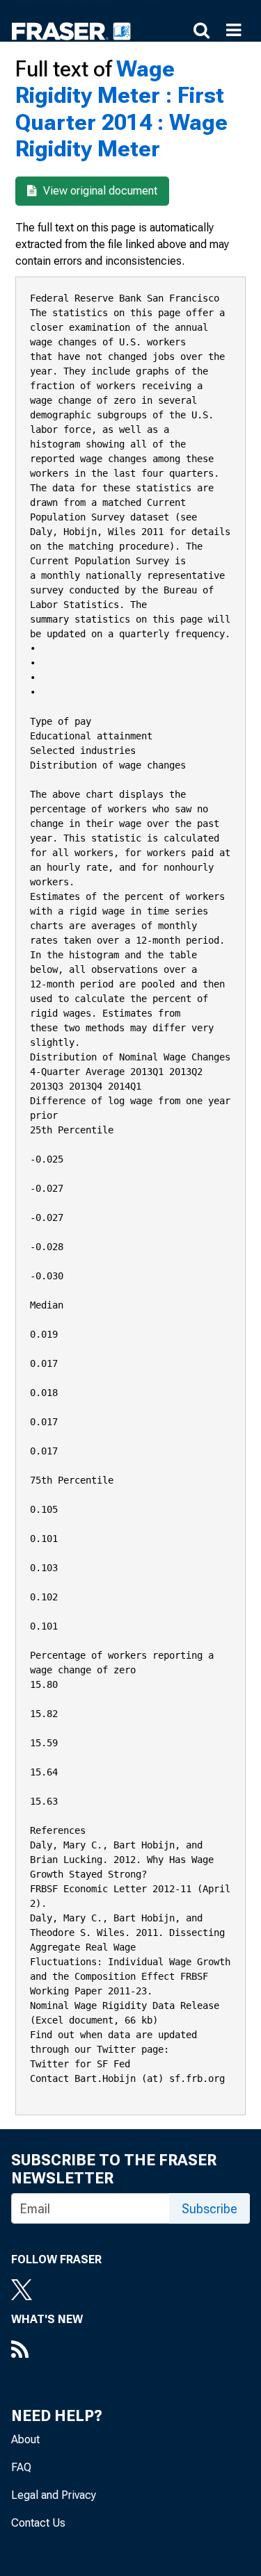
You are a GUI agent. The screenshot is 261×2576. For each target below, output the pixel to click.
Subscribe (209, 2209)
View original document (99, 191)
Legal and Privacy (54, 2495)
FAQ (21, 2467)
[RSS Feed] (47, 2351)
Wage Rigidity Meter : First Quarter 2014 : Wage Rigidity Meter (121, 109)
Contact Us (38, 2523)
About (25, 2439)
